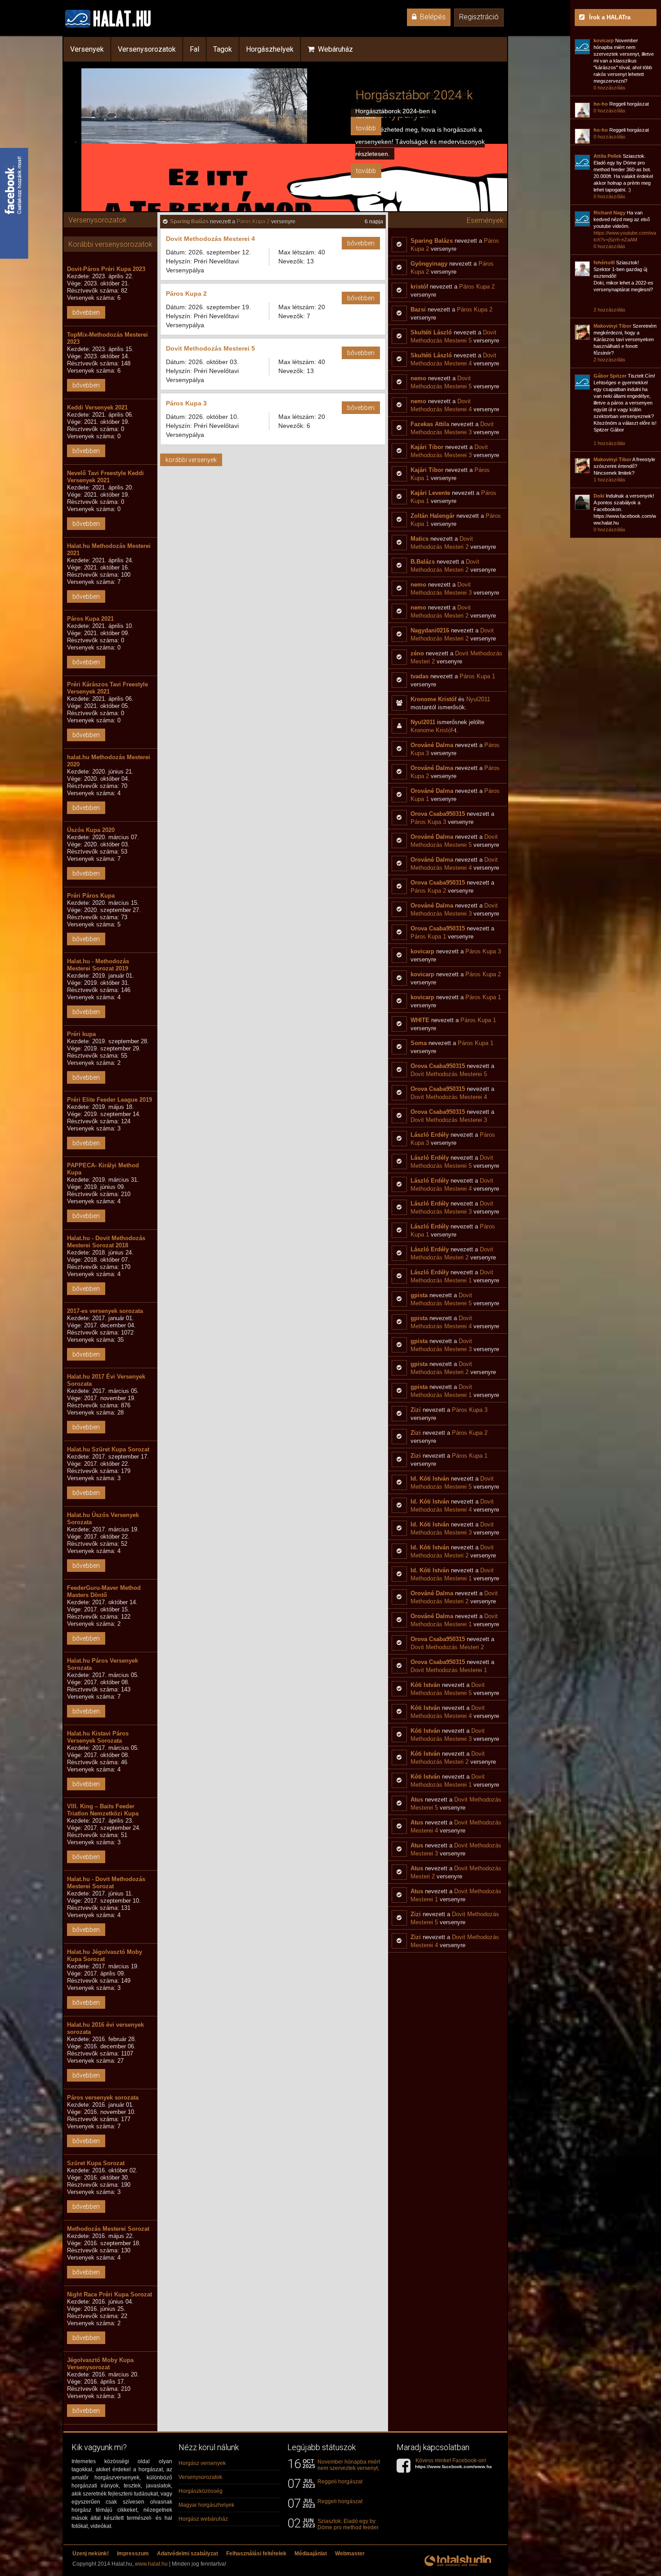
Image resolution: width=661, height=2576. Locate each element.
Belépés (431, 17)
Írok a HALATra (610, 17)
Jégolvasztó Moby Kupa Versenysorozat (100, 2364)
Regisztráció (479, 17)
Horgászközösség (201, 2491)
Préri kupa (81, 1034)
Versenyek (87, 49)
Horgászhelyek (270, 49)
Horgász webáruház (203, 2519)
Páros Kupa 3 (186, 403)
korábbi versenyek (191, 460)
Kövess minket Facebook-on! (457, 2463)
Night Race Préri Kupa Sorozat (109, 2294)
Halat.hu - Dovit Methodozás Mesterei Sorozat (106, 1883)
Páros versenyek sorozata (103, 2098)
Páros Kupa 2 (253, 222)
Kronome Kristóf (432, 730)
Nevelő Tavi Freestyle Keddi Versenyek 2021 (105, 477)
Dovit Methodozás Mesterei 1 (449, 1670)
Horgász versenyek (202, 2463)
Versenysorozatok (147, 49)
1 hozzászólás (610, 443)
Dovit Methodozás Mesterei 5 (210, 348)
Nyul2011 (478, 699)
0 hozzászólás (610, 88)
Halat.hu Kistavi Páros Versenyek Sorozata (98, 1737)
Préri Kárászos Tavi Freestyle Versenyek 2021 (107, 688)
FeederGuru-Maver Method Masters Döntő (104, 1591)
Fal (194, 49)
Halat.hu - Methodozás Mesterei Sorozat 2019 (98, 965)
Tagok (223, 49)
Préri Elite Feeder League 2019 (109, 1100)
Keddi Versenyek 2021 (97, 407)
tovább (366, 171)
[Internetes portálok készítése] (458, 2566)
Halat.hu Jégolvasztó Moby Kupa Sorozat (105, 1955)
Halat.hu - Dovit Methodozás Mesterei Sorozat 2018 (106, 1242)
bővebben (86, 312)
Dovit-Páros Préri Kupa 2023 (106, 269)
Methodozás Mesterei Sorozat (108, 2229)
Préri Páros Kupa (91, 896)
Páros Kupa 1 (477, 676)
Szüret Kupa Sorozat (96, 2163)
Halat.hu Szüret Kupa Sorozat (108, 1449)
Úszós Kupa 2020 (91, 830)
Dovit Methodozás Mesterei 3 (449, 1120)
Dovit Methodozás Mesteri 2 (447, 1647)
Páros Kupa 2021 (90, 619)
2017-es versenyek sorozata (105, 1311)
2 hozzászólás (610, 310)
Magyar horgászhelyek (206, 2505)
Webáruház (334, 49)
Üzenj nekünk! (91, 2554)
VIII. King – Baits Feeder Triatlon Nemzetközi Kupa (103, 1810)
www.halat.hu (151, 2564)
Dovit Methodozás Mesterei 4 (210, 239)
